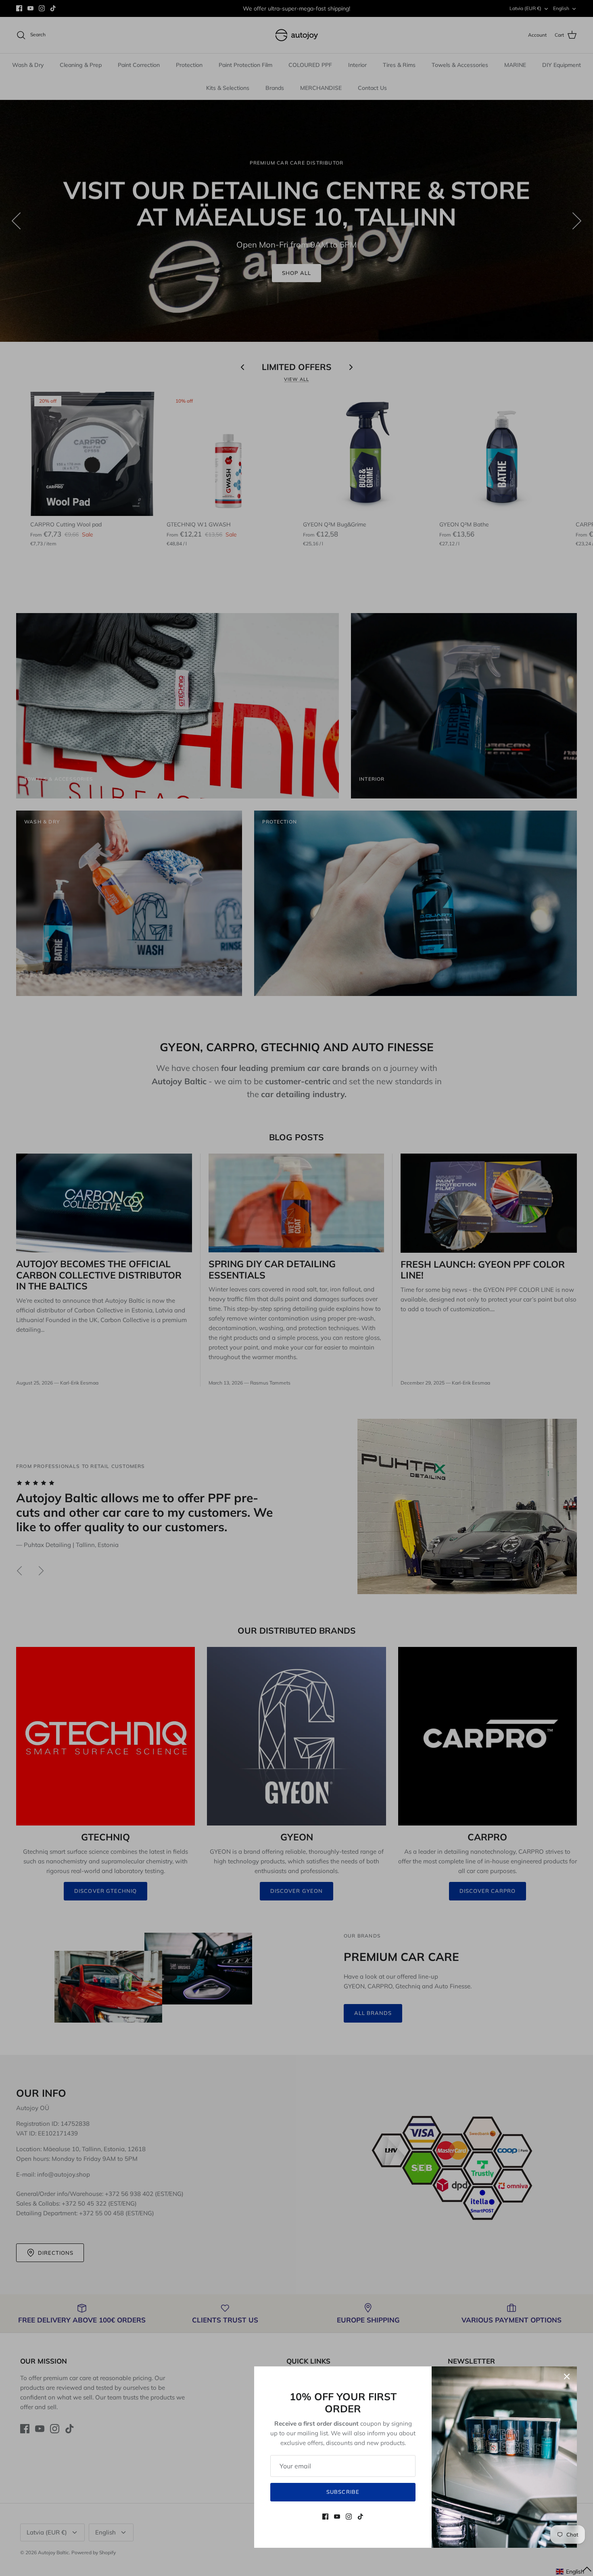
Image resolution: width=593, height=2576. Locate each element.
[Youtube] (337, 2517)
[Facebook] (325, 2517)
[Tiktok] (360, 2517)
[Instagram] (349, 2517)
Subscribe (343, 2492)
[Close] (567, 2376)
